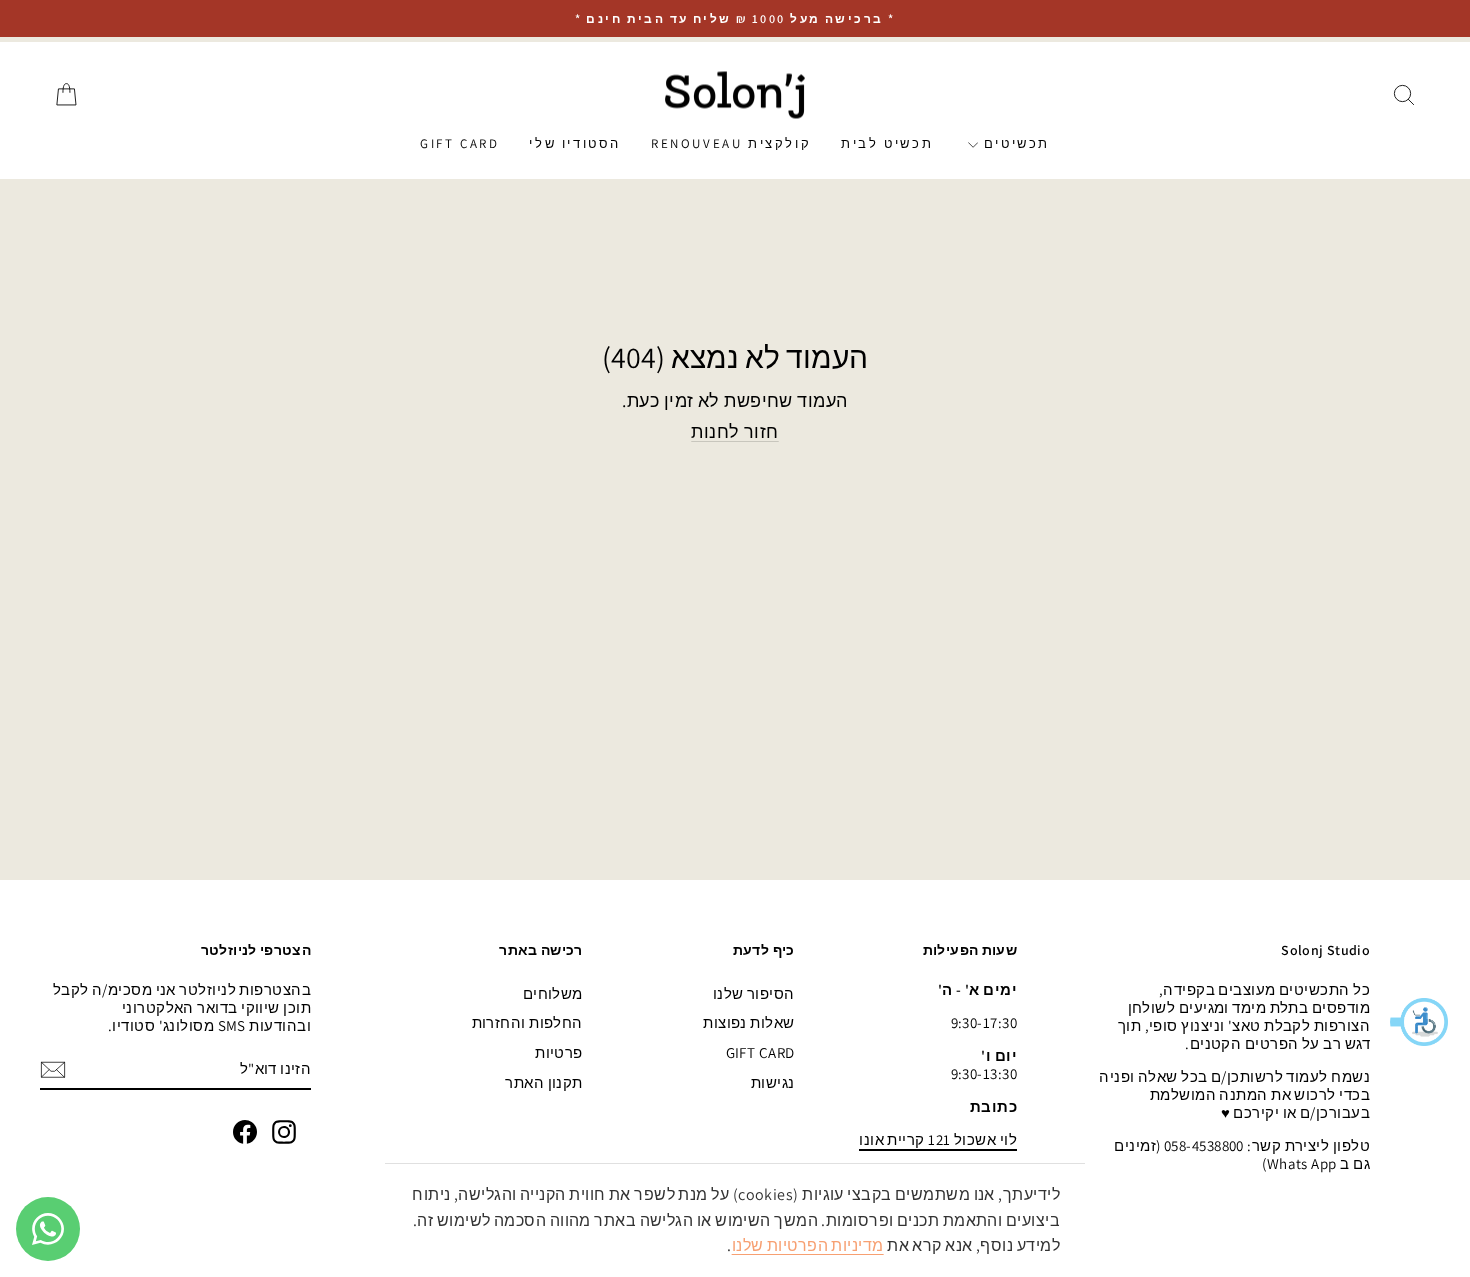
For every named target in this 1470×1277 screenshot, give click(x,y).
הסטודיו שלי (575, 143)
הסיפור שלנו (754, 993)
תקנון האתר (544, 1082)
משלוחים (553, 993)
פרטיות (559, 1052)
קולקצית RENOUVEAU (731, 143)
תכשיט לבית (887, 143)
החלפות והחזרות (527, 1022)
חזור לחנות (735, 431)
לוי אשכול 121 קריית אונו (938, 1139)
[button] (1420, 1022)
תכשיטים (1014, 143)
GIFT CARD (459, 143)
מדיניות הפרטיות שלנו (808, 1245)
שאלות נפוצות (748, 1022)
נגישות (773, 1082)
